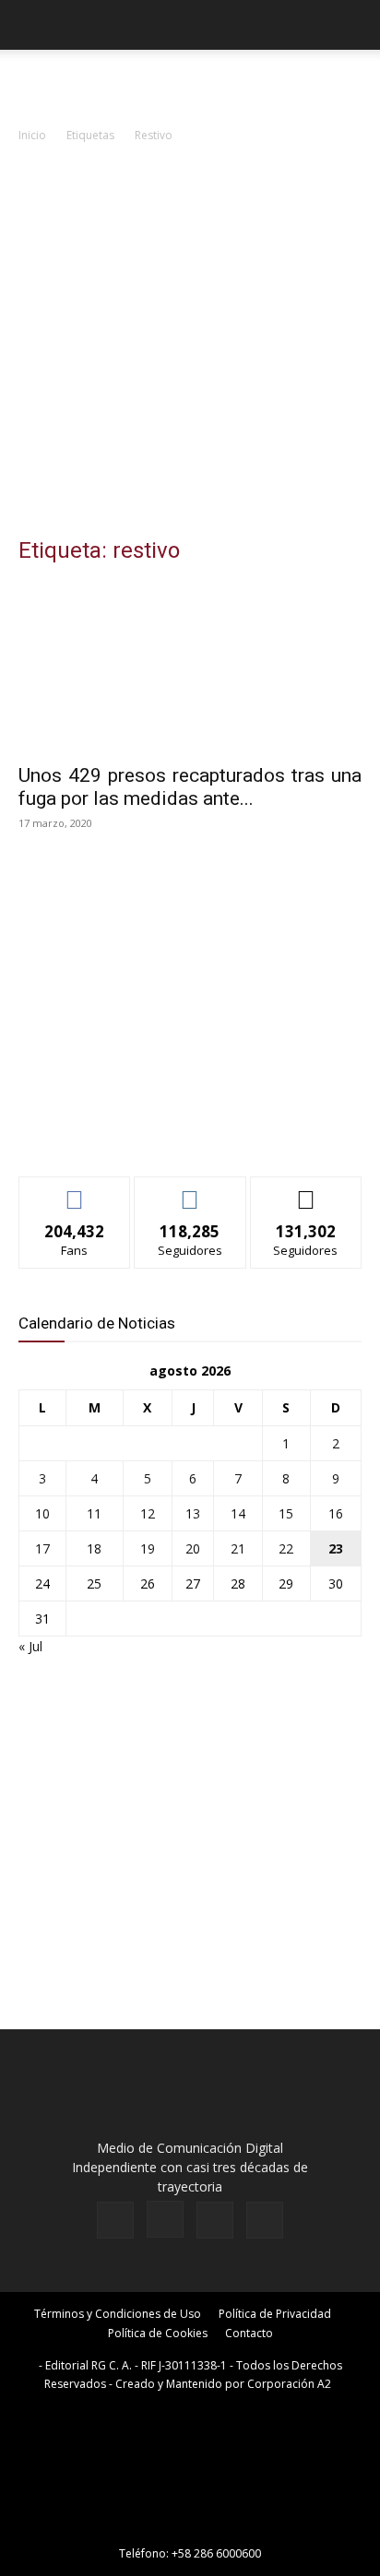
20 (193, 1548)
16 (336, 1513)
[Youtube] (265, 2220)
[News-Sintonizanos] (157, 1132)
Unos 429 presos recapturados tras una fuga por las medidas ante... (190, 787)
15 (286, 1513)
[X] (215, 2220)
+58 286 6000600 (216, 2553)
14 (238, 1513)
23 (336, 1548)
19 (148, 1548)
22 (286, 1548)
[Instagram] (165, 2219)
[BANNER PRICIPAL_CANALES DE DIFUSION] (190, 83)
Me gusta (75, 1191)
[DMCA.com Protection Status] (190, 2528)
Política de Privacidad (275, 2314)
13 (193, 1513)
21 (238, 1548)
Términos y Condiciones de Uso (118, 2314)
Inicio (32, 135)
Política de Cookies (158, 2333)
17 (42, 1548)
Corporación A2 (289, 2384)
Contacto (249, 2333)
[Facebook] (115, 2220)
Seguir (190, 1191)
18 (94, 1548)
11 (94, 1513)
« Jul (30, 1646)
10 (42, 1513)
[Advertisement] (190, 345)
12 (148, 1513)
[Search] (354, 25)
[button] (31, 25)
